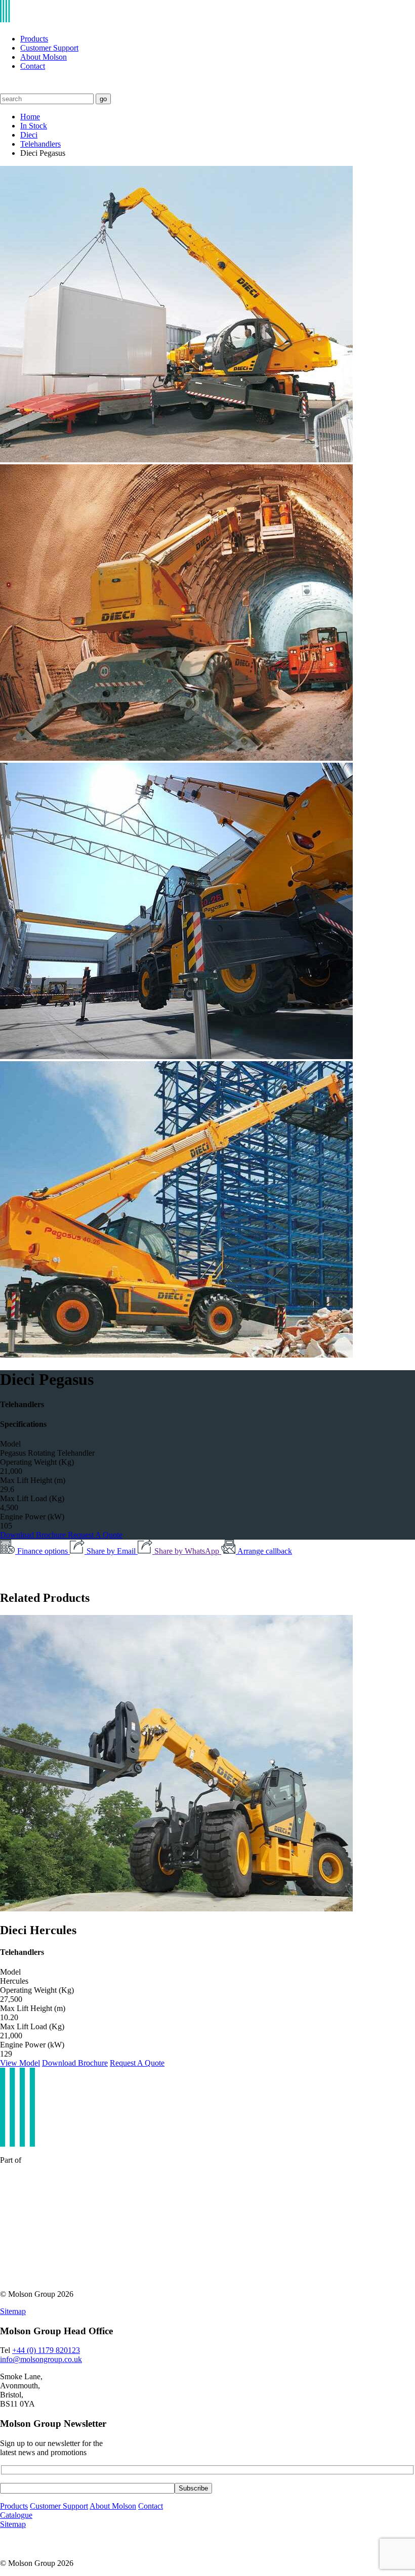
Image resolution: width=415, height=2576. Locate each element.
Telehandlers (40, 144)
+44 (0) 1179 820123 (46, 2350)
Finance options (44, 1551)
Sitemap (13, 2311)
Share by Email (112, 1551)
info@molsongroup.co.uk (41, 2359)
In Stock (34, 126)
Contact (33, 66)
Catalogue (16, 2515)
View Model (20, 2063)
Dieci (29, 135)
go (103, 99)
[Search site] (6, 89)
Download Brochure (34, 1535)
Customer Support (49, 48)
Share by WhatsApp (188, 1551)
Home (30, 117)
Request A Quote (95, 1535)
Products (34, 39)
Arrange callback (265, 1551)
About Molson (44, 57)
